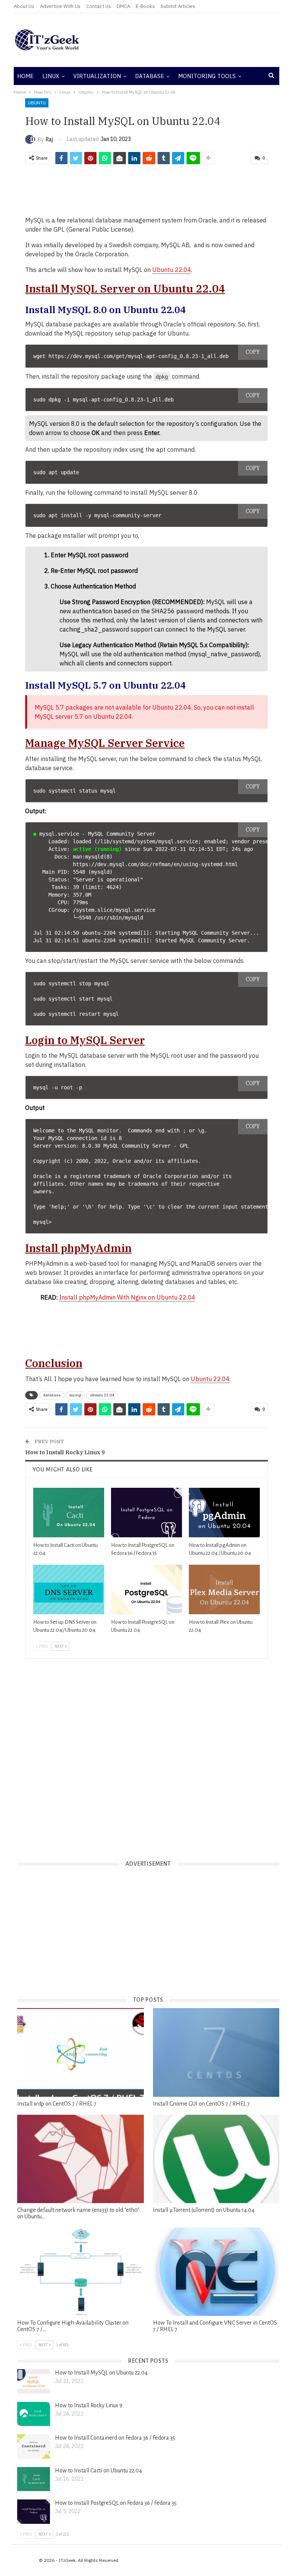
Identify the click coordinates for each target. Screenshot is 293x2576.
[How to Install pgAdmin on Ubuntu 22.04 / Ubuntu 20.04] (224, 1513)
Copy (253, 352)
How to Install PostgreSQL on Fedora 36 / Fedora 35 (116, 2503)
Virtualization (97, 76)
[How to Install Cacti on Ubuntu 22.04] (69, 1513)
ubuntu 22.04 (102, 1395)
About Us (24, 6)
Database (150, 76)
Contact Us (99, 6)
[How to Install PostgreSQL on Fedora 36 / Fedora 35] (146, 1513)
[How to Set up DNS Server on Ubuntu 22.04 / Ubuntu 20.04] (69, 1589)
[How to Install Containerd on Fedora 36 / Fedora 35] (34, 2446)
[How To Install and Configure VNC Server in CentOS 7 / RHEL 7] (216, 2272)
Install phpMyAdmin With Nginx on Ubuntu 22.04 (127, 1297)
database (52, 1395)
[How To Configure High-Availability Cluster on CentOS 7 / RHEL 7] (80, 2272)
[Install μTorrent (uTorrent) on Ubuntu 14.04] (216, 2159)
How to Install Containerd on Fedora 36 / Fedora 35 (115, 2438)
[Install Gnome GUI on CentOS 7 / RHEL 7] (216, 2052)
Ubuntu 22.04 (172, 270)
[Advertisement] (191, 40)
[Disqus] (146, 1754)
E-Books (145, 6)
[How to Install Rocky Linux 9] (34, 2414)
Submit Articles (178, 6)
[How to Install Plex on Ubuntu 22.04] (224, 1589)
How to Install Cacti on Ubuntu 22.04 (98, 2470)
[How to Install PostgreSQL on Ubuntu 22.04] (146, 1589)
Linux (51, 76)
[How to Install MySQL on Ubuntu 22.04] (34, 2381)
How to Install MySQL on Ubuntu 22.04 (101, 2373)
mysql (75, 1395)
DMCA (123, 6)
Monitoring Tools (207, 76)
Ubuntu (37, 103)
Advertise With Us (60, 6)
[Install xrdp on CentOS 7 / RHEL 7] (80, 2052)
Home (25, 76)
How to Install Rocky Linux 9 (65, 1452)
